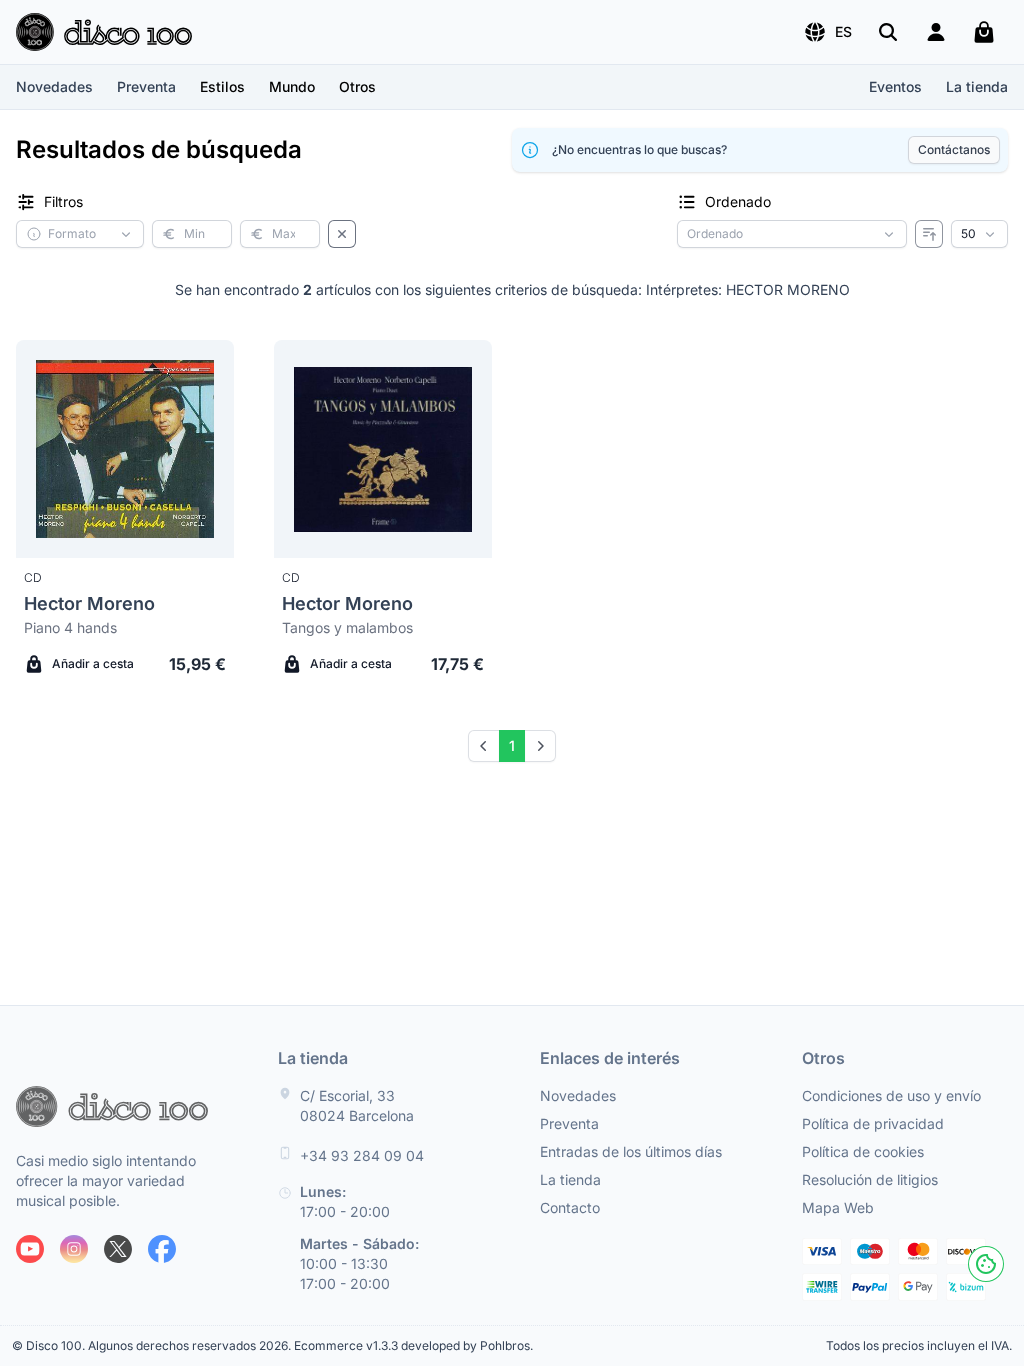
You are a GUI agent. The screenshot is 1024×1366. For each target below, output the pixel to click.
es (843, 31)
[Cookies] (986, 1264)
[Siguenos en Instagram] (74, 1249)
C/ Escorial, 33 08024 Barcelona (357, 1105)
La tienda (977, 86)
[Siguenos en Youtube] (30, 1249)
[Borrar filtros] (342, 234)
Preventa (146, 86)
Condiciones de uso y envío (891, 1095)
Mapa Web (838, 1207)
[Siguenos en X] (118, 1249)
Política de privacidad (873, 1123)
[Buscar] (888, 32)
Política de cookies (863, 1151)
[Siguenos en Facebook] (162, 1249)
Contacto (570, 1207)
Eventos (895, 86)
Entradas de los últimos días (631, 1151)
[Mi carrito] (984, 32)
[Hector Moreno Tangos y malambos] (383, 449)
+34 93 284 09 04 (362, 1155)
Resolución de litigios (870, 1179)
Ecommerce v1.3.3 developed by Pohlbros (412, 1345)
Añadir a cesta (93, 663)
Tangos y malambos (347, 627)
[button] (827, 32)
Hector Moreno (89, 603)
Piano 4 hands (70, 627)
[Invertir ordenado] (929, 234)
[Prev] (484, 746)
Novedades (54, 86)
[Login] (936, 32)
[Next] (540, 746)
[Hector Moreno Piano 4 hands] (125, 449)
